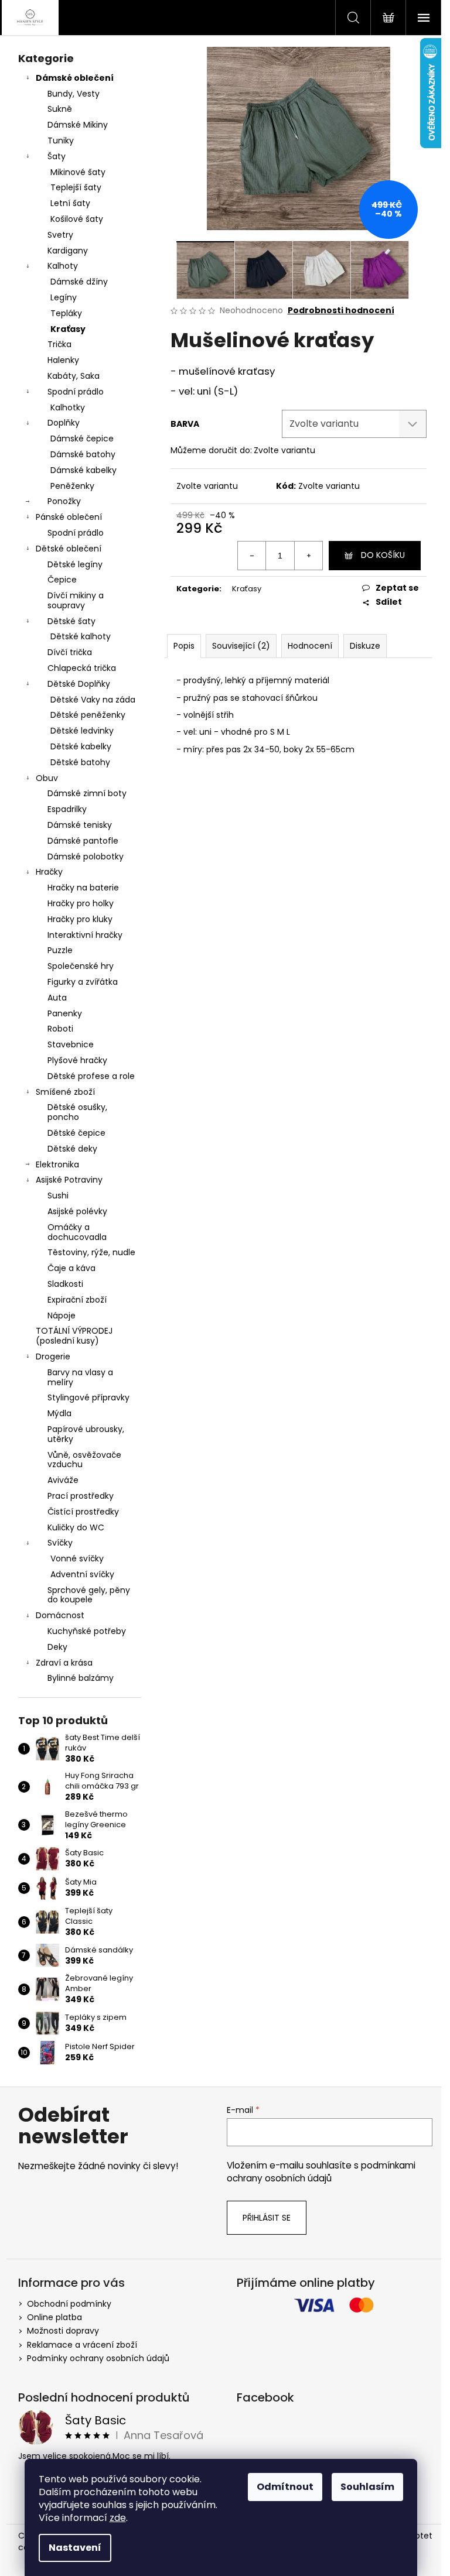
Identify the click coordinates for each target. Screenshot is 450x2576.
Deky (57, 1647)
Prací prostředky (81, 1496)
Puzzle (60, 950)
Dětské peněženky (88, 715)
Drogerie (53, 1356)
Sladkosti (65, 1284)
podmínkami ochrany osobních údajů (321, 2172)
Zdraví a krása (64, 1663)
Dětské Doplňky (79, 684)
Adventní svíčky (82, 1574)
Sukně (60, 109)
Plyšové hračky (77, 1060)
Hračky (49, 872)
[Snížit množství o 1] (252, 556)
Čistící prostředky (83, 1512)
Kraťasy (68, 329)
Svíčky (60, 1543)
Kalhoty (63, 266)
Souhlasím (367, 2487)
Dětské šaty (71, 621)
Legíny (64, 297)
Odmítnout (285, 2487)
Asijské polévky (77, 1211)
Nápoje (62, 1316)
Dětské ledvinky (82, 731)
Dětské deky (72, 1149)
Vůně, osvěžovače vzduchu (84, 1460)
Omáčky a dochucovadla (77, 1232)
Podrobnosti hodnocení (341, 311)
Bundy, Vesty (74, 94)
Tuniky (61, 141)
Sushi (58, 1195)
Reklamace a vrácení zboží (82, 2345)
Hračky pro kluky (80, 919)
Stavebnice (71, 1044)
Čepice (62, 580)
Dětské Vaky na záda (93, 700)
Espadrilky (67, 809)
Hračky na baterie (83, 888)
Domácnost (60, 1615)
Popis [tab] (184, 646)
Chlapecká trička (82, 668)
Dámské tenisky (80, 825)
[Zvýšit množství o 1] (308, 556)
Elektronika (57, 1164)
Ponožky (64, 501)
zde (118, 2518)
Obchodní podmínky (69, 2304)
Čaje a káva (71, 1268)
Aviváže (63, 1480)
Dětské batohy (80, 762)
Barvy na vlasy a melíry (80, 1377)
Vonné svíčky (77, 1558)
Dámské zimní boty (87, 793)
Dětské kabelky (81, 746)
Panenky (65, 1013)
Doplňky (64, 423)
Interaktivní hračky (85, 935)
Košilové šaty (77, 219)
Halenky (63, 360)
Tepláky (66, 313)
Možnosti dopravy (63, 2331)
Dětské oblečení (69, 549)
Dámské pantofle (83, 841)
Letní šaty (70, 203)
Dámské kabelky (83, 470)
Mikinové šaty (78, 172)
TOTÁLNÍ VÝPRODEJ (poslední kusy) (74, 1336)
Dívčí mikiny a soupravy (76, 600)
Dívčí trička (70, 652)
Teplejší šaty (76, 187)
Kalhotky (68, 407)
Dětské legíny (75, 564)
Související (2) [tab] (241, 646)
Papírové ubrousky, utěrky (86, 1434)
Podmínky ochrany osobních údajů (98, 2358)
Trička (59, 344)
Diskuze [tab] (365, 646)
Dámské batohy (83, 454)
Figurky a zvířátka (83, 982)
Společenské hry (81, 966)
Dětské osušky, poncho (77, 1112)
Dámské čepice (82, 439)
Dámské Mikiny (78, 125)
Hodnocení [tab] (310, 646)
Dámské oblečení (75, 78)
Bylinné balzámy (81, 1678)
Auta (57, 998)
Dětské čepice (76, 1133)
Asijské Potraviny (69, 1180)
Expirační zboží (77, 1300)
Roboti (60, 1029)
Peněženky (72, 486)
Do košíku (383, 555)
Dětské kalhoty (81, 636)
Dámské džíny (79, 282)
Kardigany (68, 251)
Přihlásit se (267, 2218)
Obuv (47, 778)
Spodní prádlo (76, 392)
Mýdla (59, 1413)
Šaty (57, 156)
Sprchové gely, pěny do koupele (89, 1595)
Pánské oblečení (69, 517)
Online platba (54, 2317)
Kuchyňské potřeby (87, 1631)
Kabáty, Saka (74, 376)
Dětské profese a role (91, 1076)
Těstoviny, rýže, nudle (91, 1252)
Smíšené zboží (65, 1092)
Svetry (60, 235)
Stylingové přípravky (88, 1397)
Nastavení (75, 2548)
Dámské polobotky (86, 857)
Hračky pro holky (81, 903)
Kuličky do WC (76, 1527)
